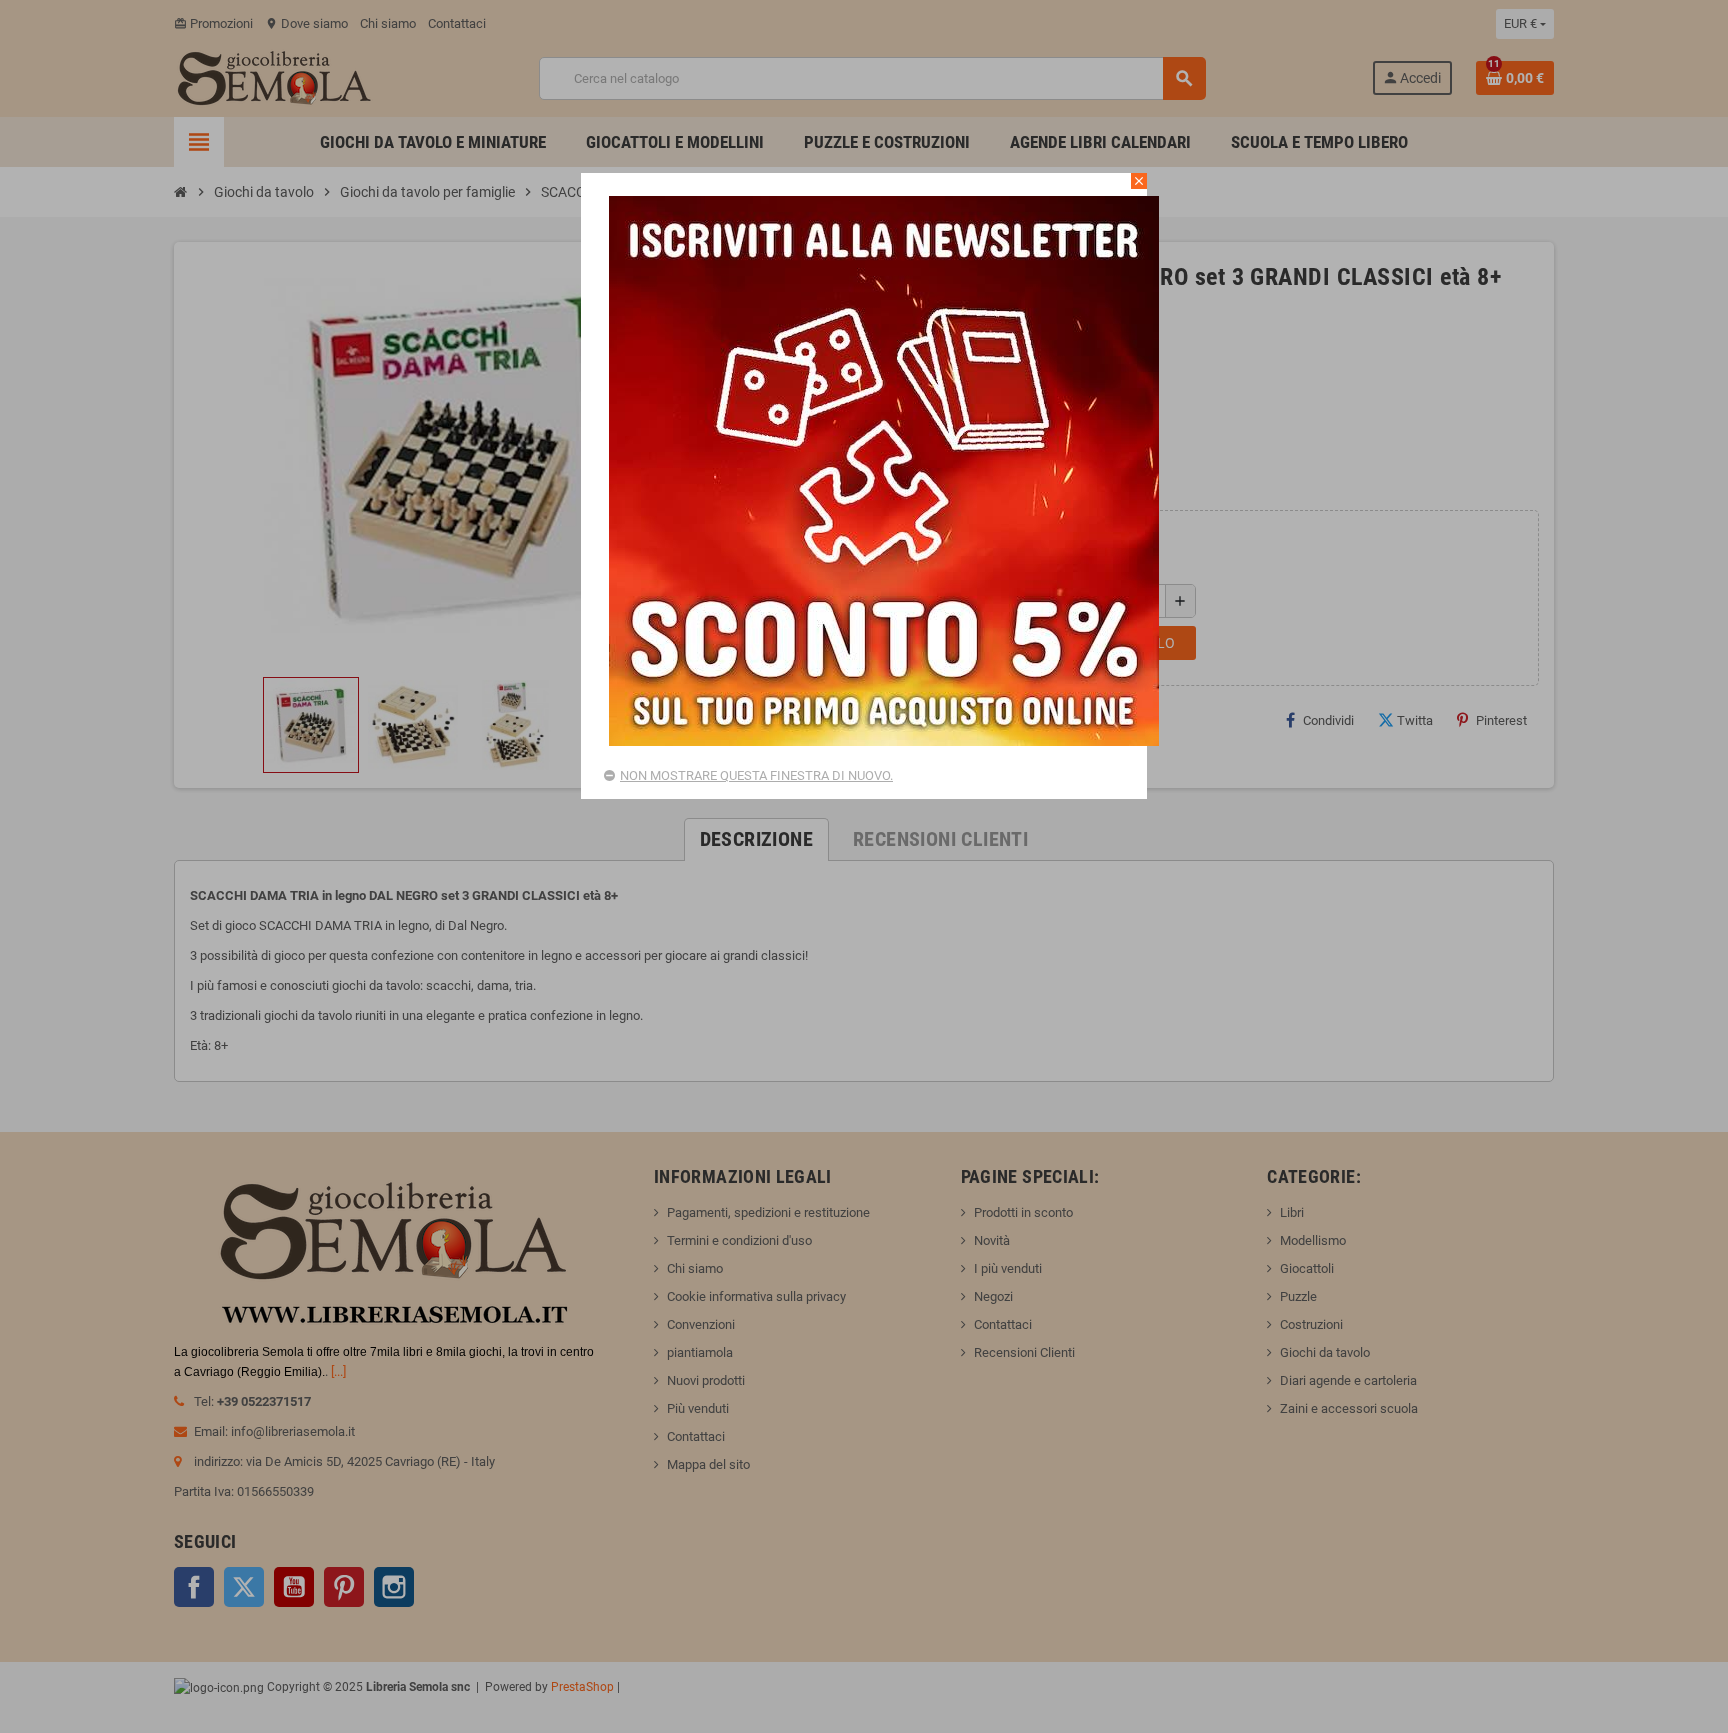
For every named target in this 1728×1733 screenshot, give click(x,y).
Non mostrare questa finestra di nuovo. (756, 775)
